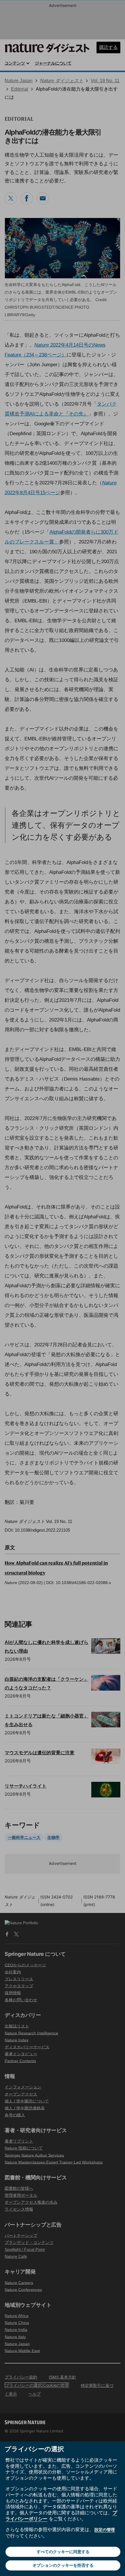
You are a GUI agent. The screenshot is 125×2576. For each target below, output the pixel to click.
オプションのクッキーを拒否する (63, 2565)
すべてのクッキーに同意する (63, 2552)
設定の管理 (105, 2530)
